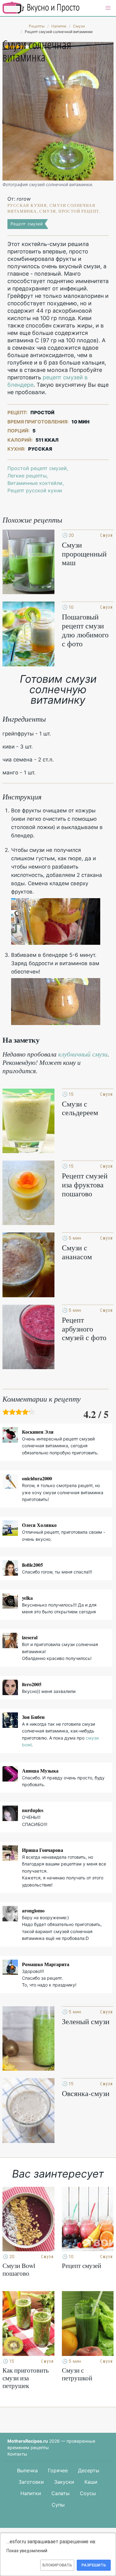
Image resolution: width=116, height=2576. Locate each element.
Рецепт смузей (27, 224)
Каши (91, 2482)
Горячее (58, 2470)
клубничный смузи (83, 1054)
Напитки (31, 2493)
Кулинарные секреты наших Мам (41, 8)
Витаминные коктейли (35, 483)
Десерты (89, 2470)
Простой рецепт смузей (37, 468)
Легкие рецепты (27, 476)
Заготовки (31, 2482)
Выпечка (27, 2470)
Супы (58, 2505)
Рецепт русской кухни (35, 490)
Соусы (88, 2493)
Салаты (60, 2493)
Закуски (64, 2482)
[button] (108, 8)
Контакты (17, 2454)
